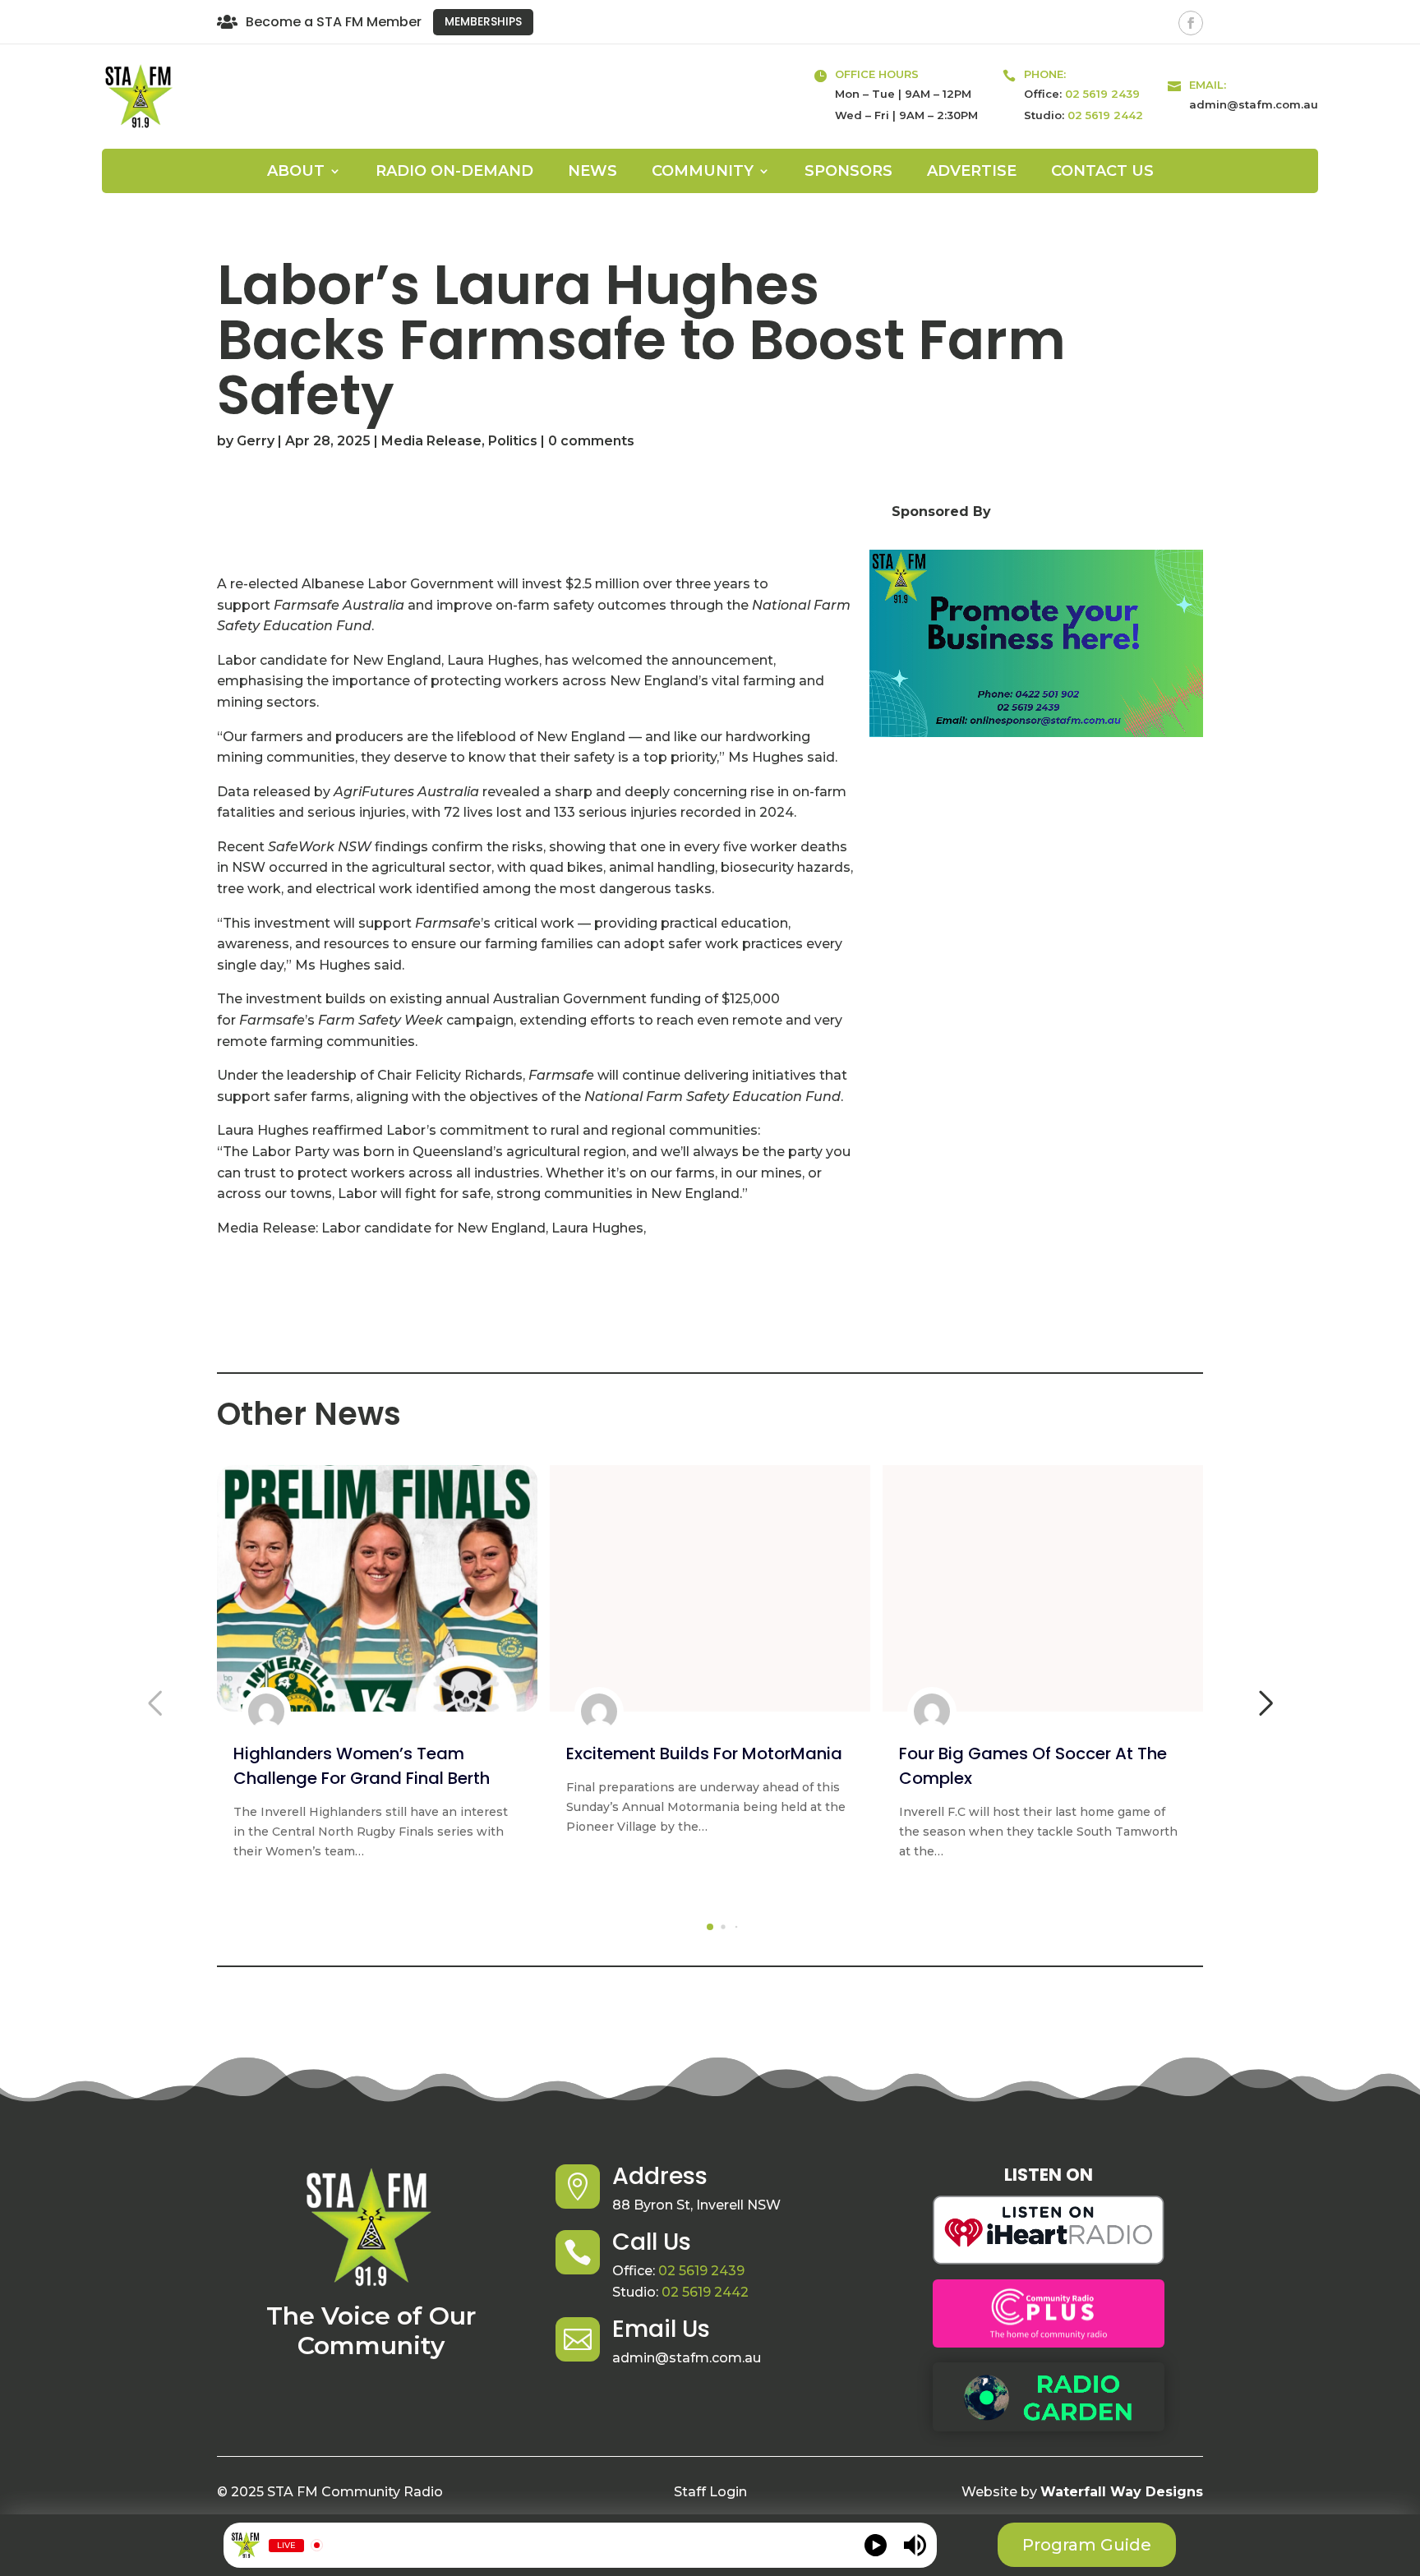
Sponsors (848, 173)
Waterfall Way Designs (1122, 2492)
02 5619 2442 (1105, 115)
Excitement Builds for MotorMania (704, 1753)
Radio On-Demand (454, 173)
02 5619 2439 (1102, 94)
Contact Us (1102, 173)
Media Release (431, 441)
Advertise (972, 173)
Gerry (256, 441)
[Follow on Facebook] (1191, 23)
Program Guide (1087, 2545)
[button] (710, 1927)
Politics (513, 441)
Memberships (483, 21)
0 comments (591, 441)
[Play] (876, 2545)
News (592, 173)
